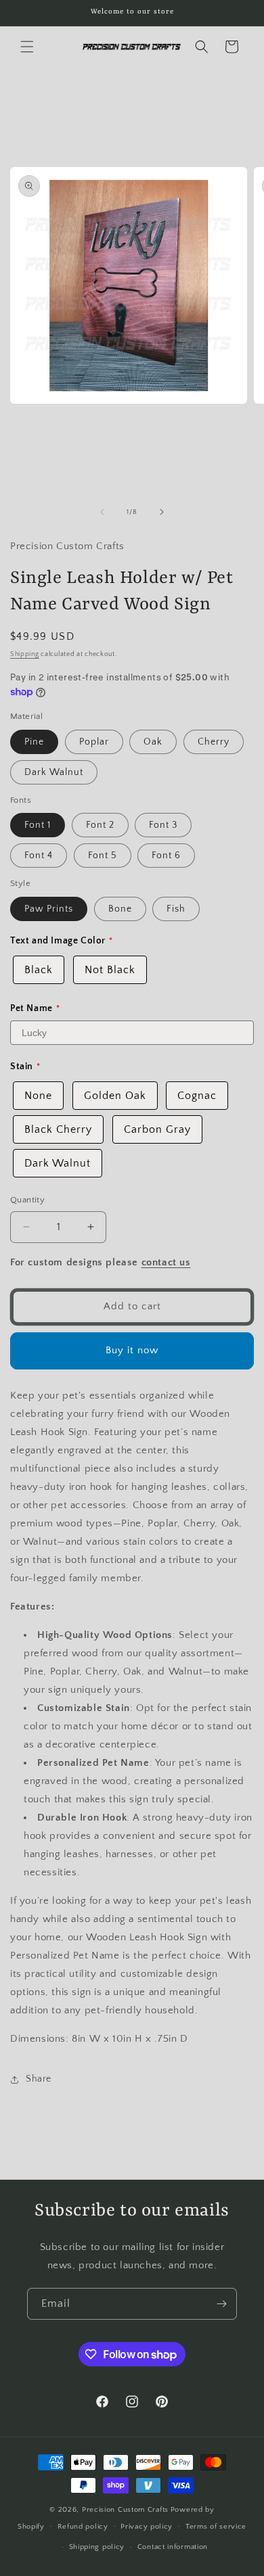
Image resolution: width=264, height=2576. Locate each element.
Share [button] (39, 2079)
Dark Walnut (54, 772)
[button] (27, 47)
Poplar (94, 742)
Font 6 (166, 856)
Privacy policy (147, 2527)
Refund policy (83, 2527)
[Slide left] (102, 512)
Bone (120, 909)
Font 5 (103, 856)
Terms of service (216, 2527)
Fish (176, 909)
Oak (153, 742)
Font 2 (100, 825)
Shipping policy (97, 2547)
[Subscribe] (221, 2304)
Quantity (27, 1200)
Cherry (214, 742)
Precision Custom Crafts (125, 2510)
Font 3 (163, 825)
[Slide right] (162, 512)
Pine (34, 742)
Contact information (173, 2547)
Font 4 (39, 856)
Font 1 (38, 825)
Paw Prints (49, 909)
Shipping (25, 654)
